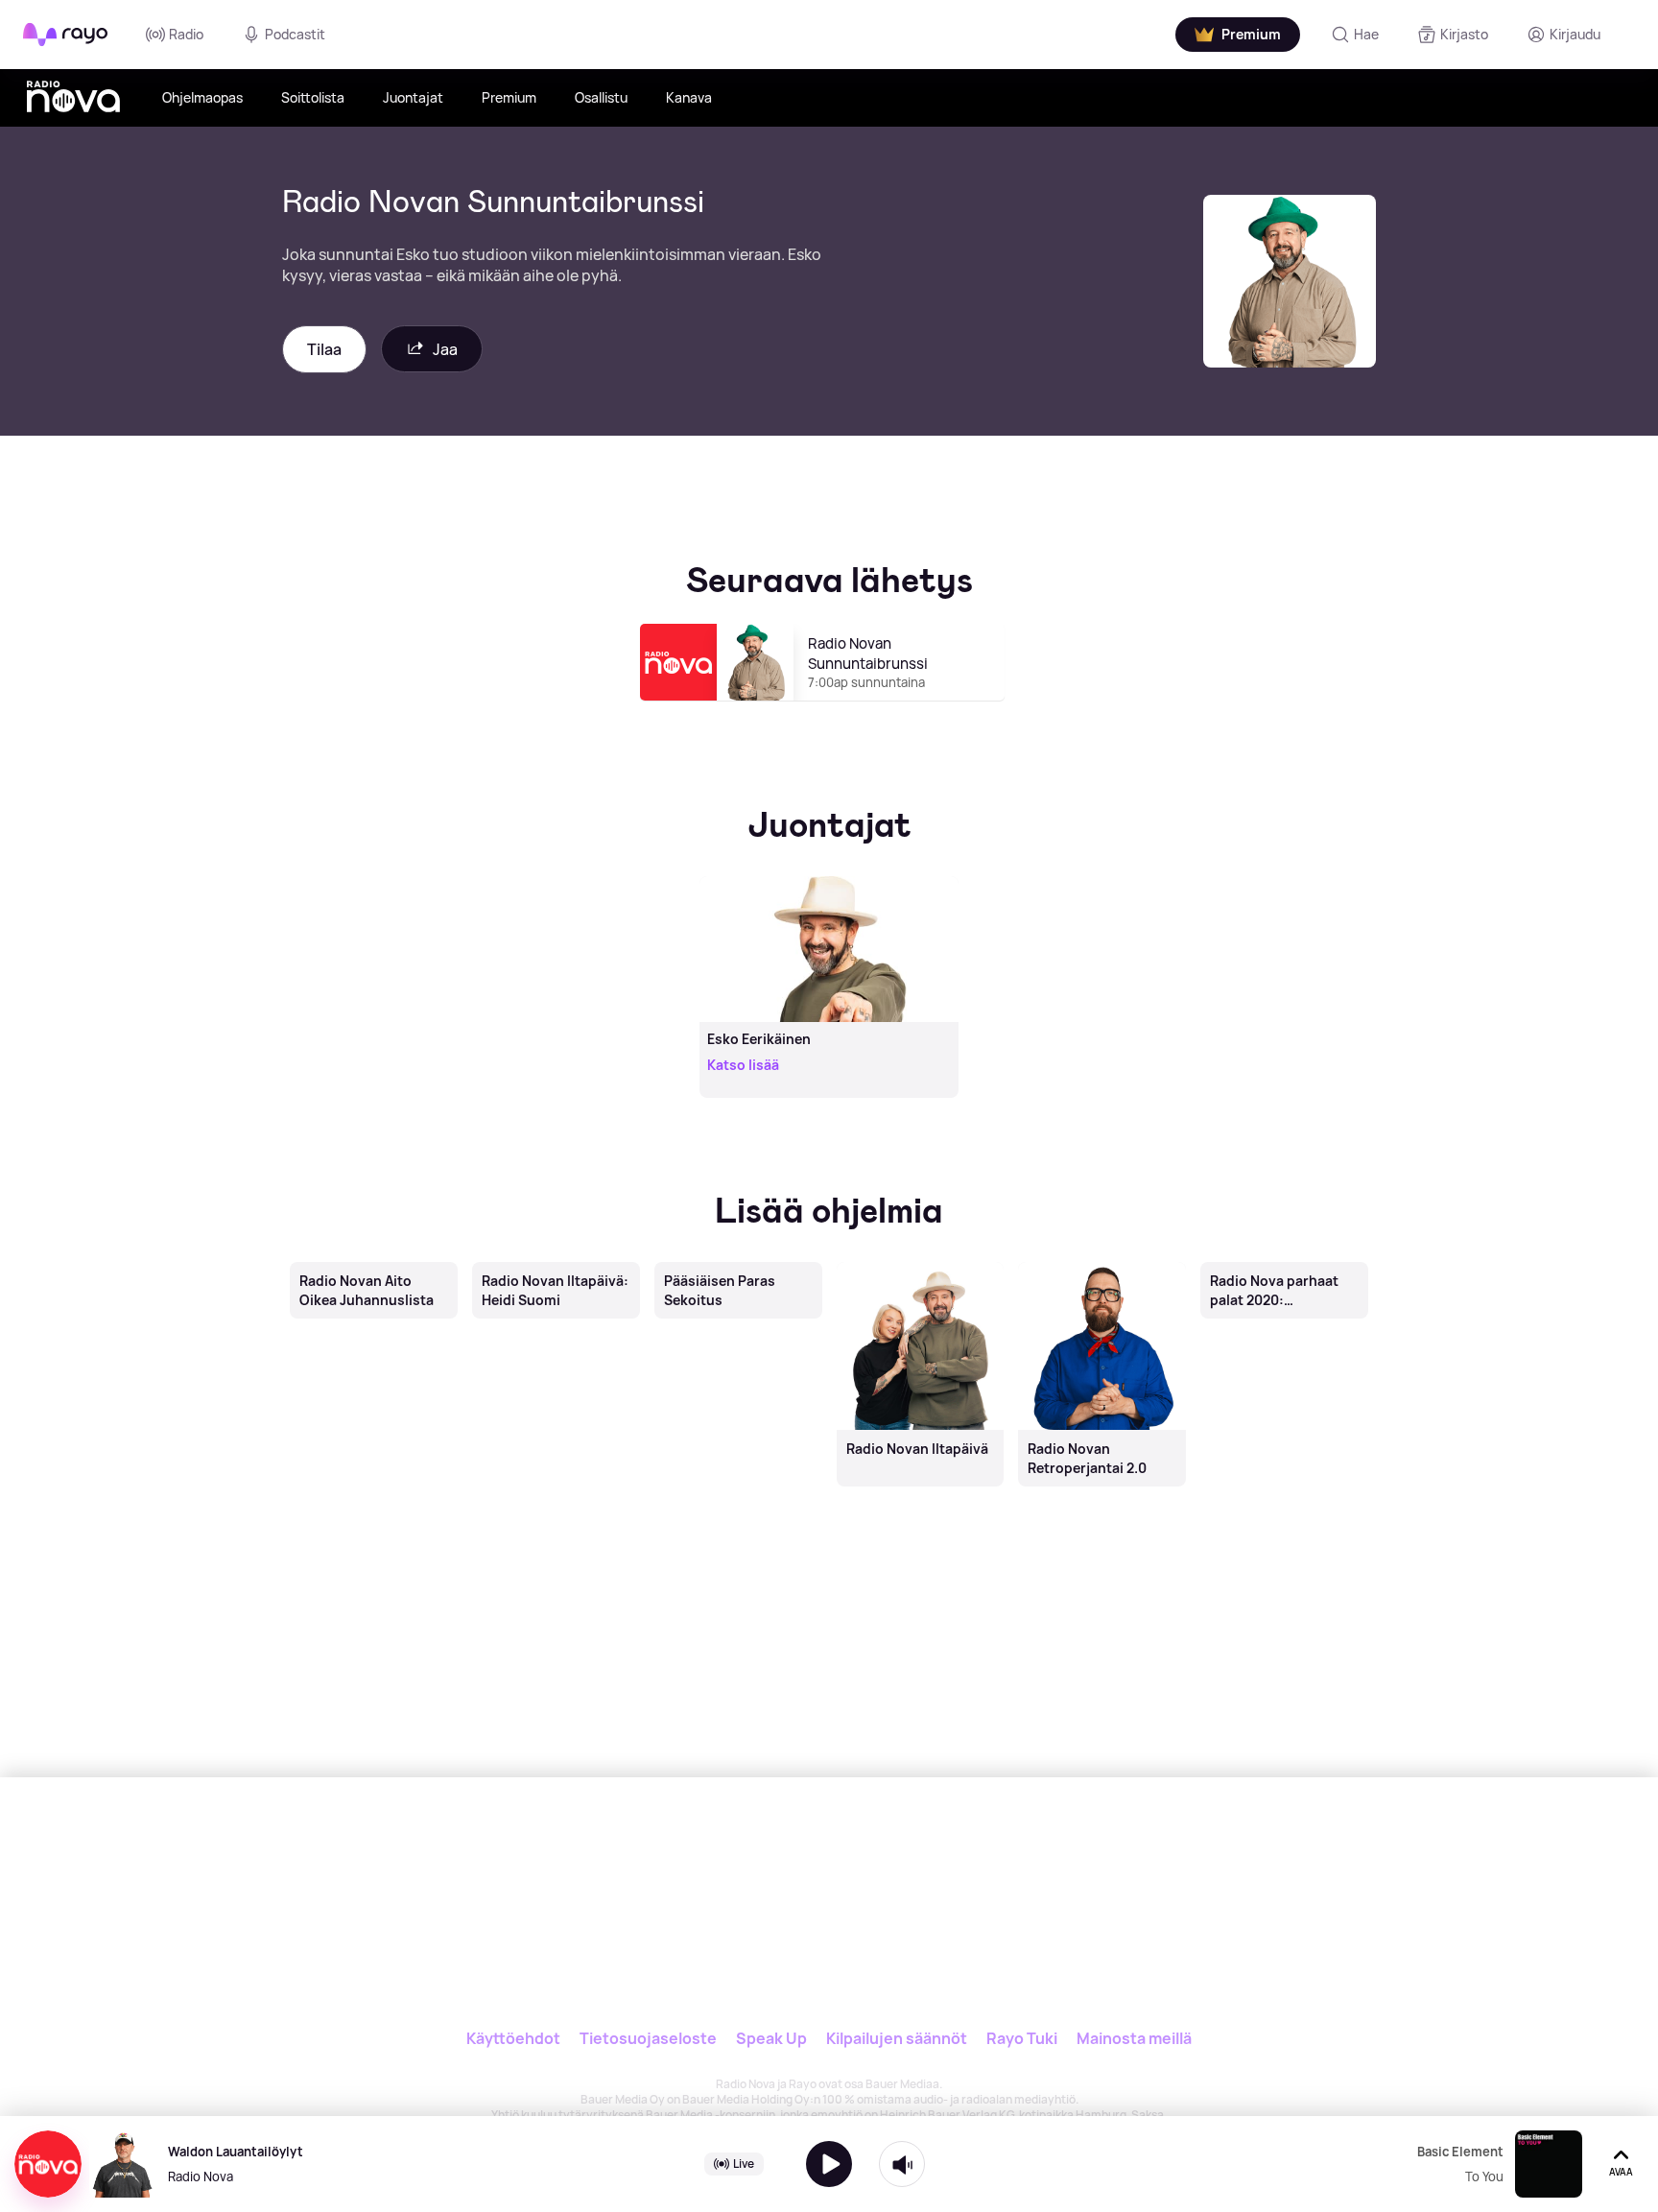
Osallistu (601, 97)
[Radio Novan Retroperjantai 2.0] (1102, 1264)
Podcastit (295, 34)
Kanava (689, 97)
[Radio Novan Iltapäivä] (920, 1264)
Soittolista (313, 97)
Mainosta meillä (1134, 2038)
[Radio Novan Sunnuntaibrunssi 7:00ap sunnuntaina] (829, 709)
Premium (509, 97)
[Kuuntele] (829, 2164)
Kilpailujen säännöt (897, 2038)
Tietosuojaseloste (648, 2038)
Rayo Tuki (1022, 2038)
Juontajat (413, 97)
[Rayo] (701, 1866)
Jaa (445, 349)
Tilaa (324, 349)
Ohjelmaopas (202, 97)
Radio (186, 34)
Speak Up (771, 2038)
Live (744, 2164)
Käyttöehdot (513, 2038)
